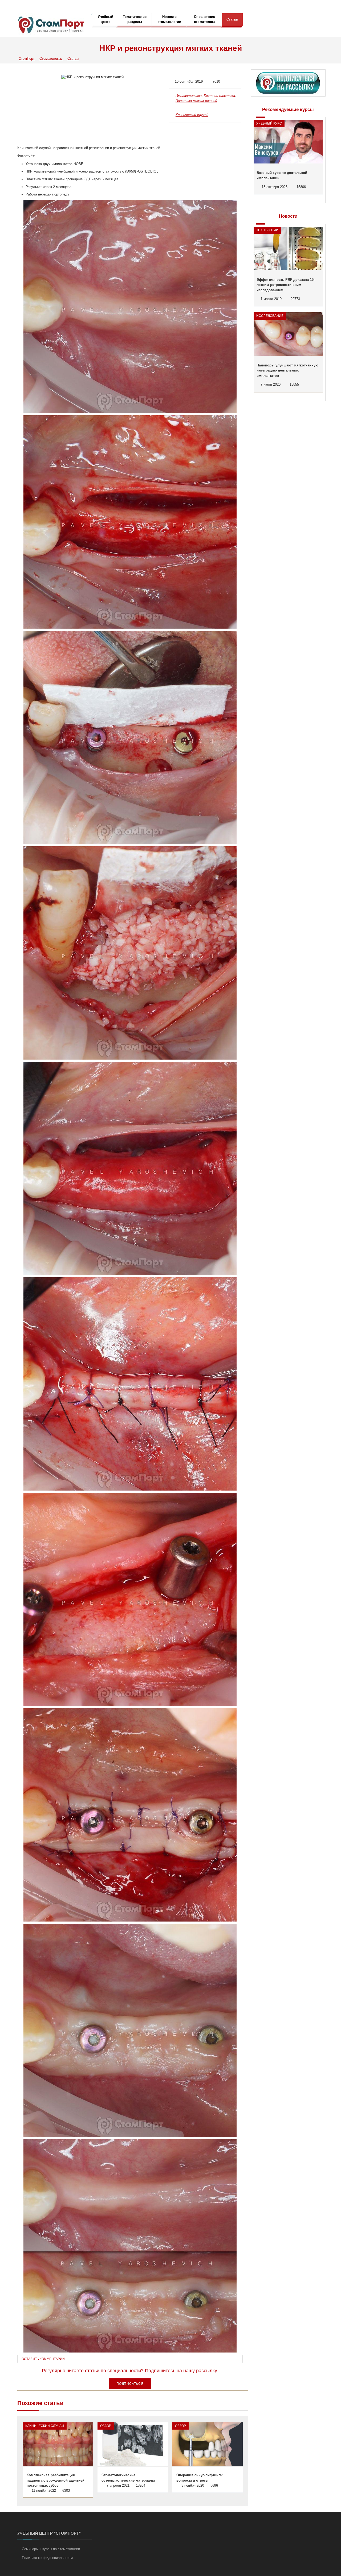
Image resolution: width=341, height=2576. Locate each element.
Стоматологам (51, 59)
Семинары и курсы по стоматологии (51, 2549)
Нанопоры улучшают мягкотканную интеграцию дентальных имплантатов (287, 370)
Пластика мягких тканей (196, 101)
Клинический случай (192, 115)
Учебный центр (105, 19)
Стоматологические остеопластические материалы (128, 2478)
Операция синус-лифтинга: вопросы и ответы (200, 2478)
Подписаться (130, 2384)
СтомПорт (27, 59)
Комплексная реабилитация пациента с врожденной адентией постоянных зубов (56, 2480)
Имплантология (189, 96)
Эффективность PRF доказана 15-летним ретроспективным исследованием (286, 285)
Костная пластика (219, 96)
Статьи (232, 19)
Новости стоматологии (169, 19)
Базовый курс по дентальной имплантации (282, 175)
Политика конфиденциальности (47, 2558)
